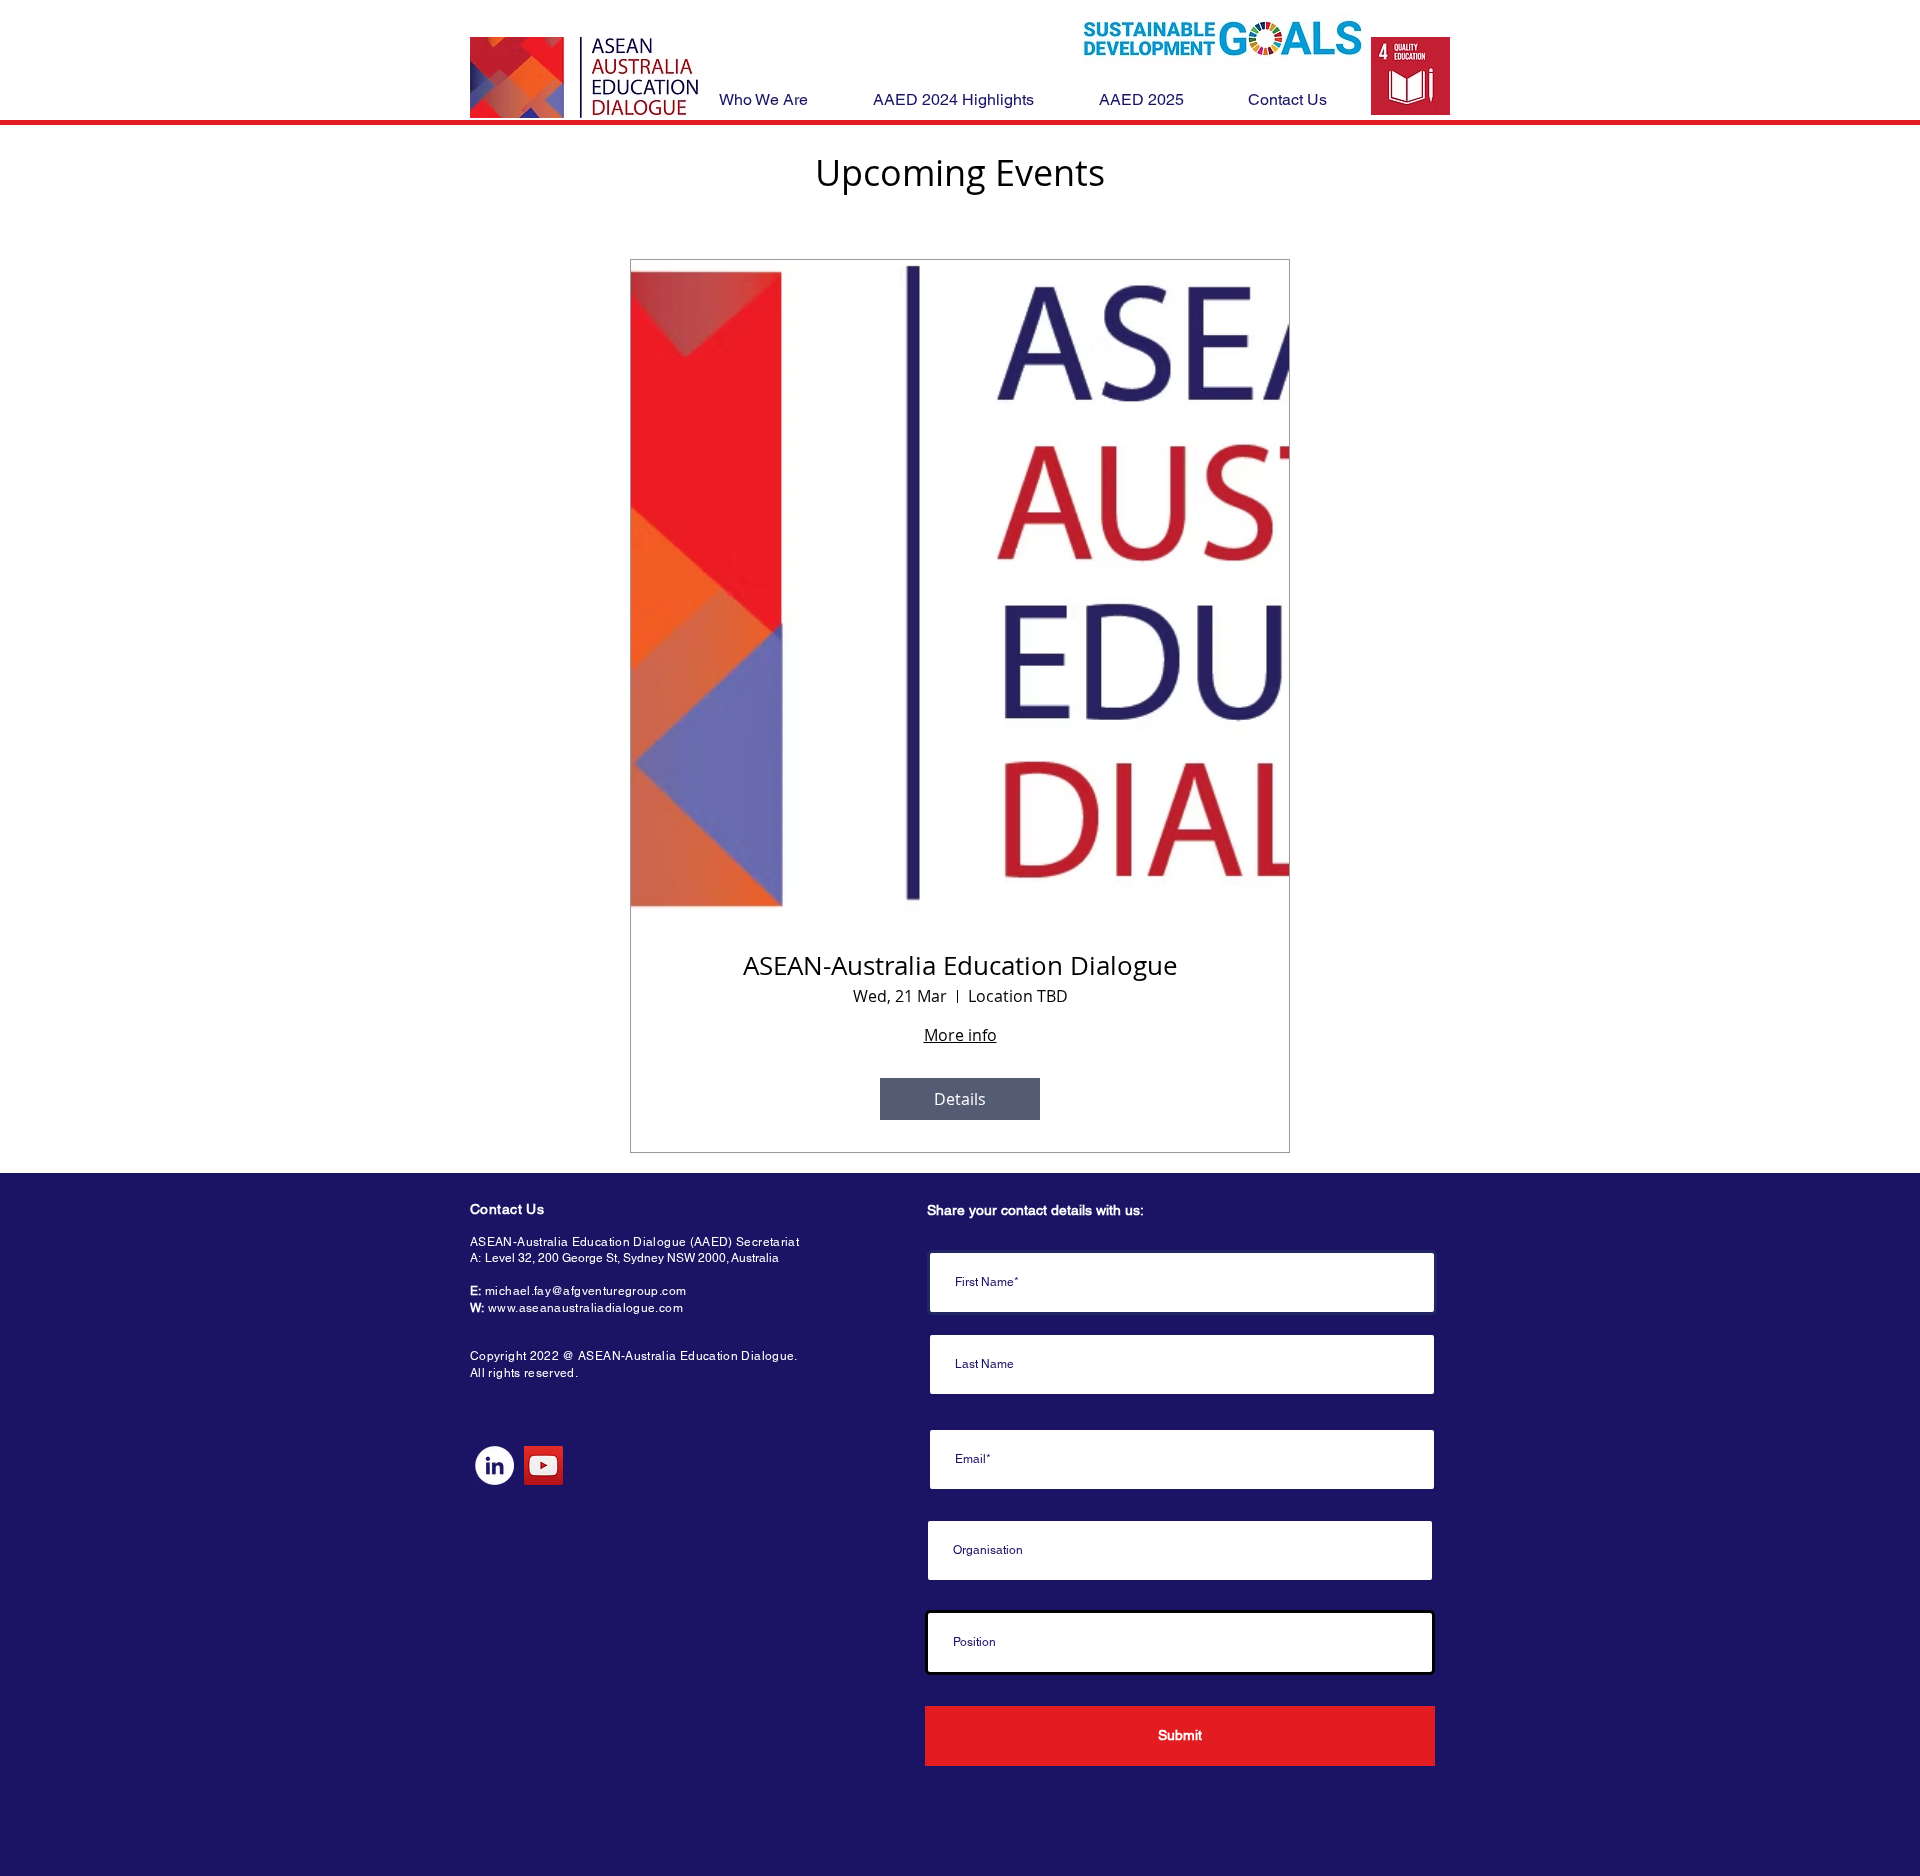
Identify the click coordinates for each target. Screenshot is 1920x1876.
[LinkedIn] (494, 1465)
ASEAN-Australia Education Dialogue (960, 965)
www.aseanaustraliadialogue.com (585, 1308)
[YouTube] (543, 1465)
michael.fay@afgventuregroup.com (585, 1291)
